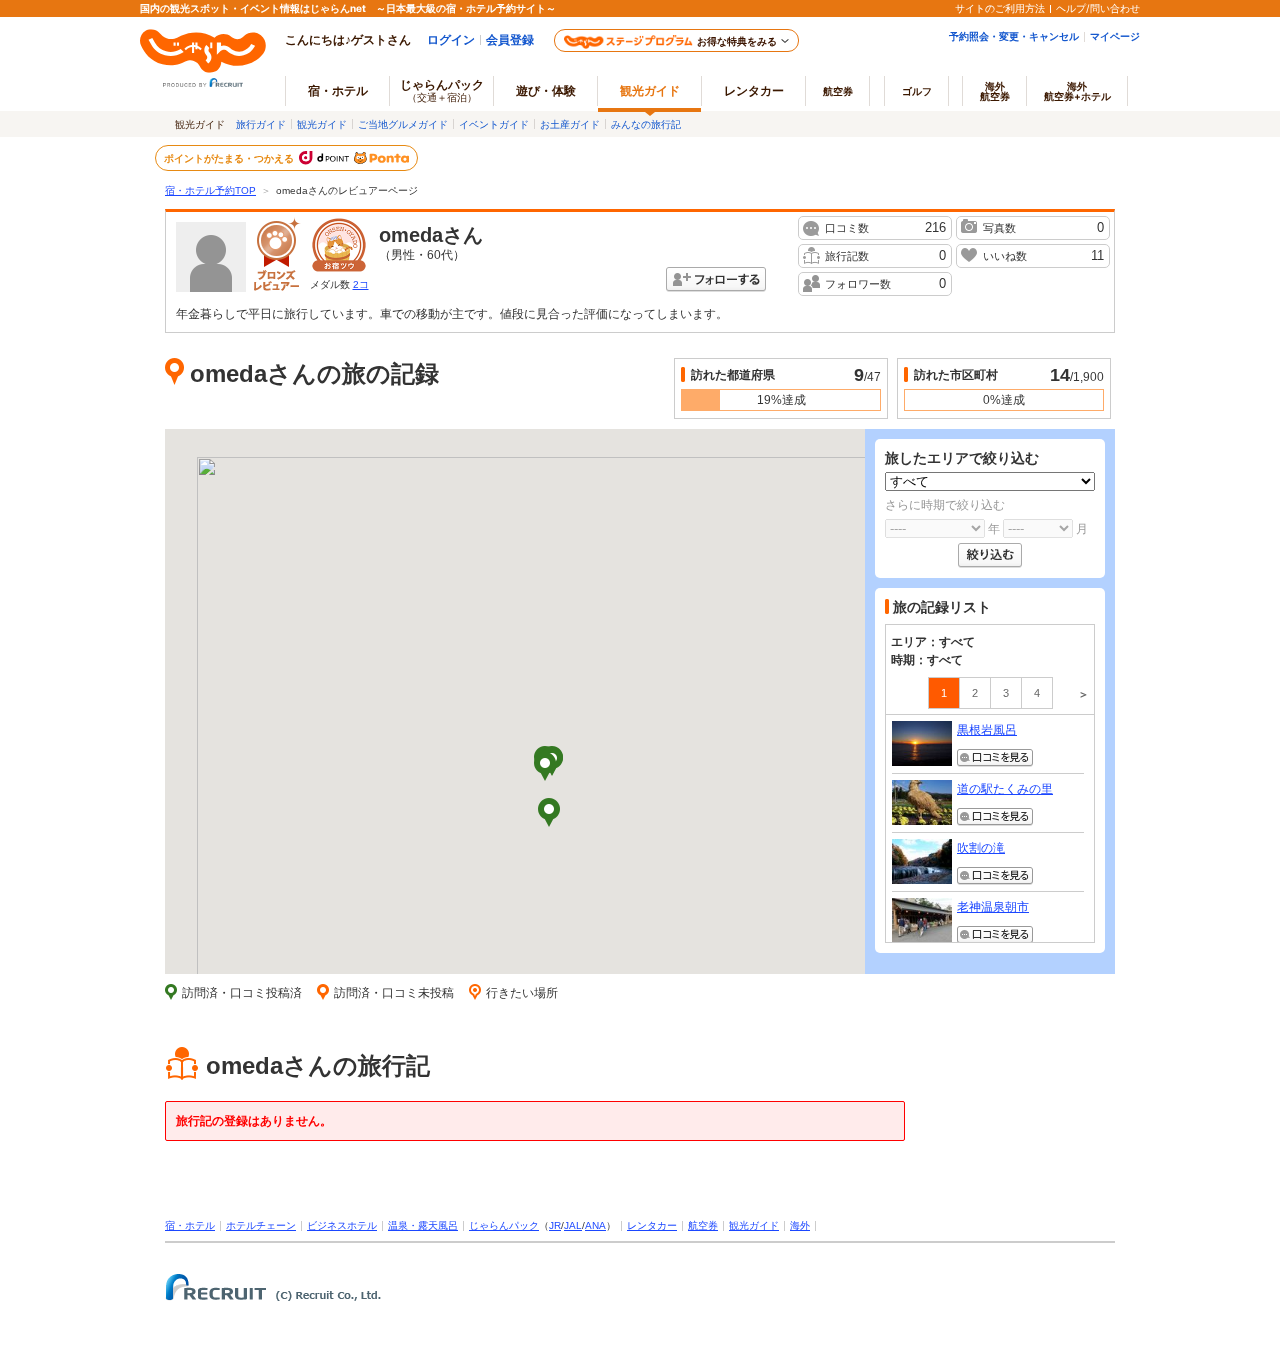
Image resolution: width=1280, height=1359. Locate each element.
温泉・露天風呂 (423, 1225)
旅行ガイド (261, 124)
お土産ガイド (570, 124)
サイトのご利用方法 (1000, 8)
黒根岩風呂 (987, 730)
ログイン (451, 39)
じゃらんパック (442, 90)
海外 (995, 91)
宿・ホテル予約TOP (210, 190)
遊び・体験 (546, 90)
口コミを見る (995, 758)
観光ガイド (322, 124)
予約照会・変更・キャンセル (1014, 36)
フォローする (716, 279)
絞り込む (990, 555)
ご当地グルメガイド (403, 124)
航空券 (838, 91)
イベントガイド (494, 124)
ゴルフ (917, 91)
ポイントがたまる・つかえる (230, 158)
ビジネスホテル (342, 1225)
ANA (595, 1225)
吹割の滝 (981, 848)
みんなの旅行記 (646, 124)
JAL (573, 1225)
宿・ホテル (190, 1225)
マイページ (1115, 36)
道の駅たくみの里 (1005, 789)
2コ (361, 284)
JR (555, 1225)
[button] (549, 814)
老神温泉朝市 (993, 907)
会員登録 (510, 39)
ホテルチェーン (261, 1225)
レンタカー (754, 90)
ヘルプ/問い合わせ (1098, 8)
